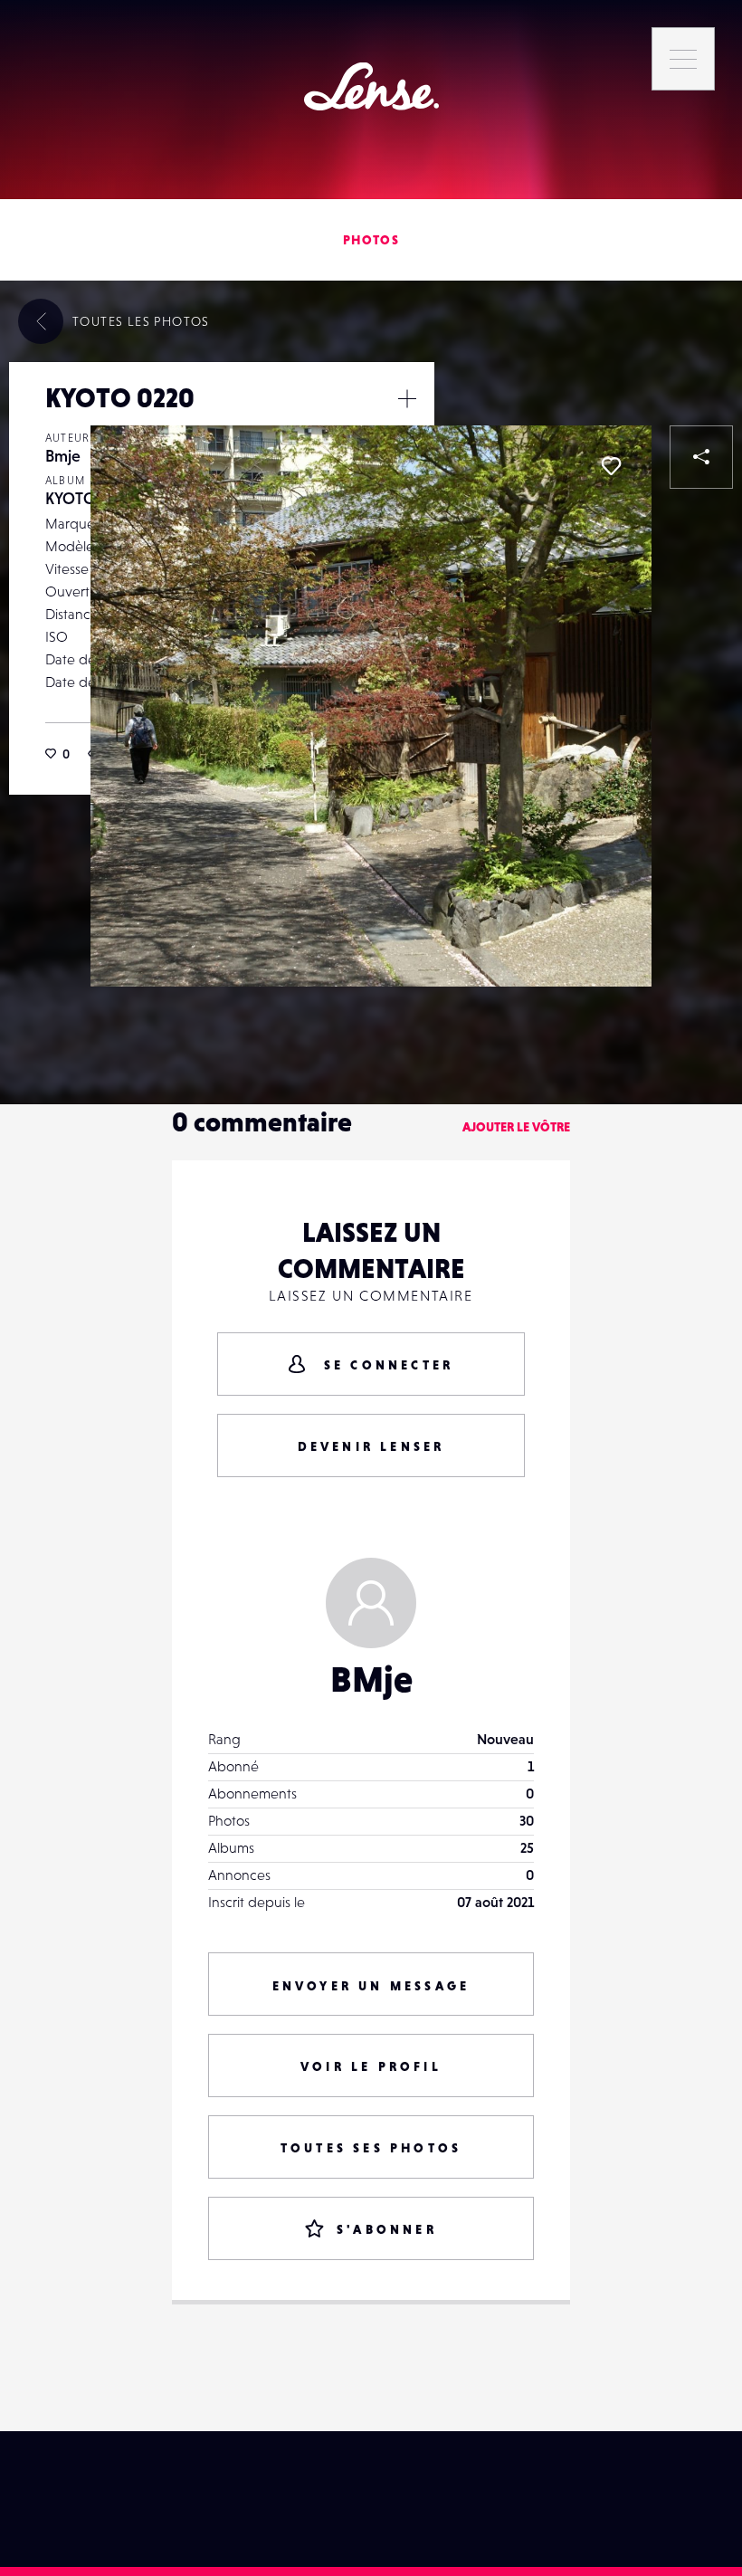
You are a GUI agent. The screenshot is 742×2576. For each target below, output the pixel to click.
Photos (371, 240)
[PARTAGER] (701, 457)
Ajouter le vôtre (516, 1127)
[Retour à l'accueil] (371, 86)
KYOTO (71, 498)
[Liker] (611, 466)
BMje (371, 1679)
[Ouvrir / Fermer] (407, 398)
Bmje (63, 456)
